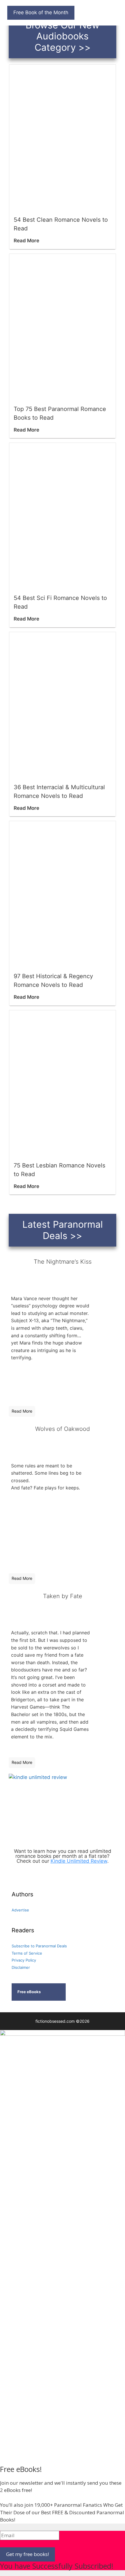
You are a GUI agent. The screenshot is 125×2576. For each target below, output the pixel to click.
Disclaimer (21, 1967)
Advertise (20, 1910)
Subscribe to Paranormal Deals (39, 1946)
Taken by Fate (63, 1596)
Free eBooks (29, 1992)
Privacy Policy (24, 1960)
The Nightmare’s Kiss (63, 1262)
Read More (26, 241)
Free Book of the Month (41, 12)
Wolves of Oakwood (63, 1429)
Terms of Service (27, 1953)
